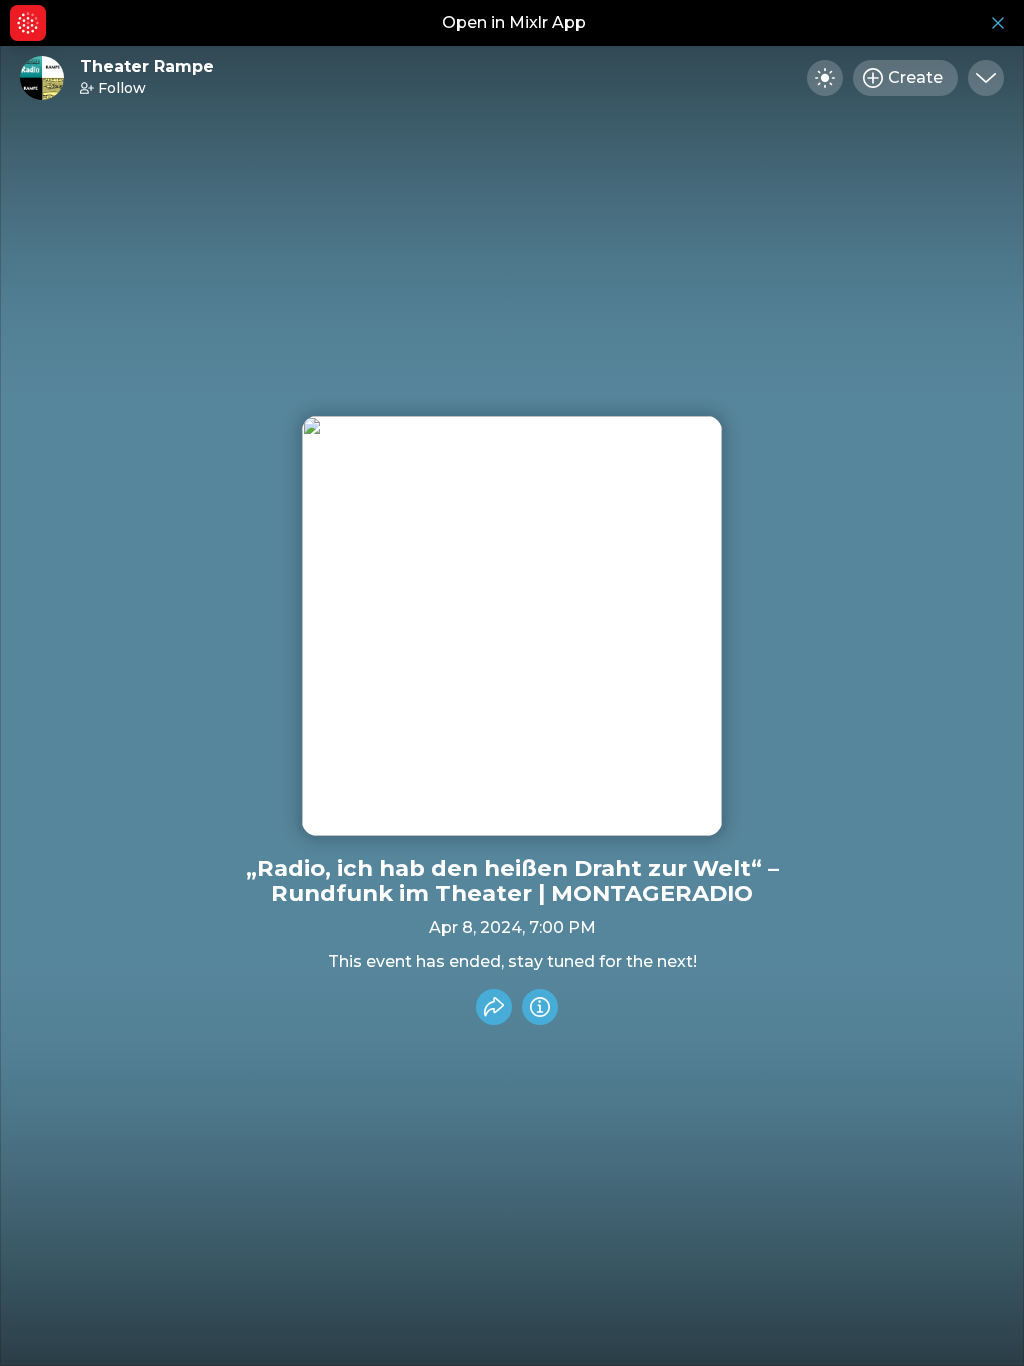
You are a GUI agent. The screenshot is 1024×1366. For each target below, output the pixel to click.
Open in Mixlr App (514, 22)
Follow (122, 88)
